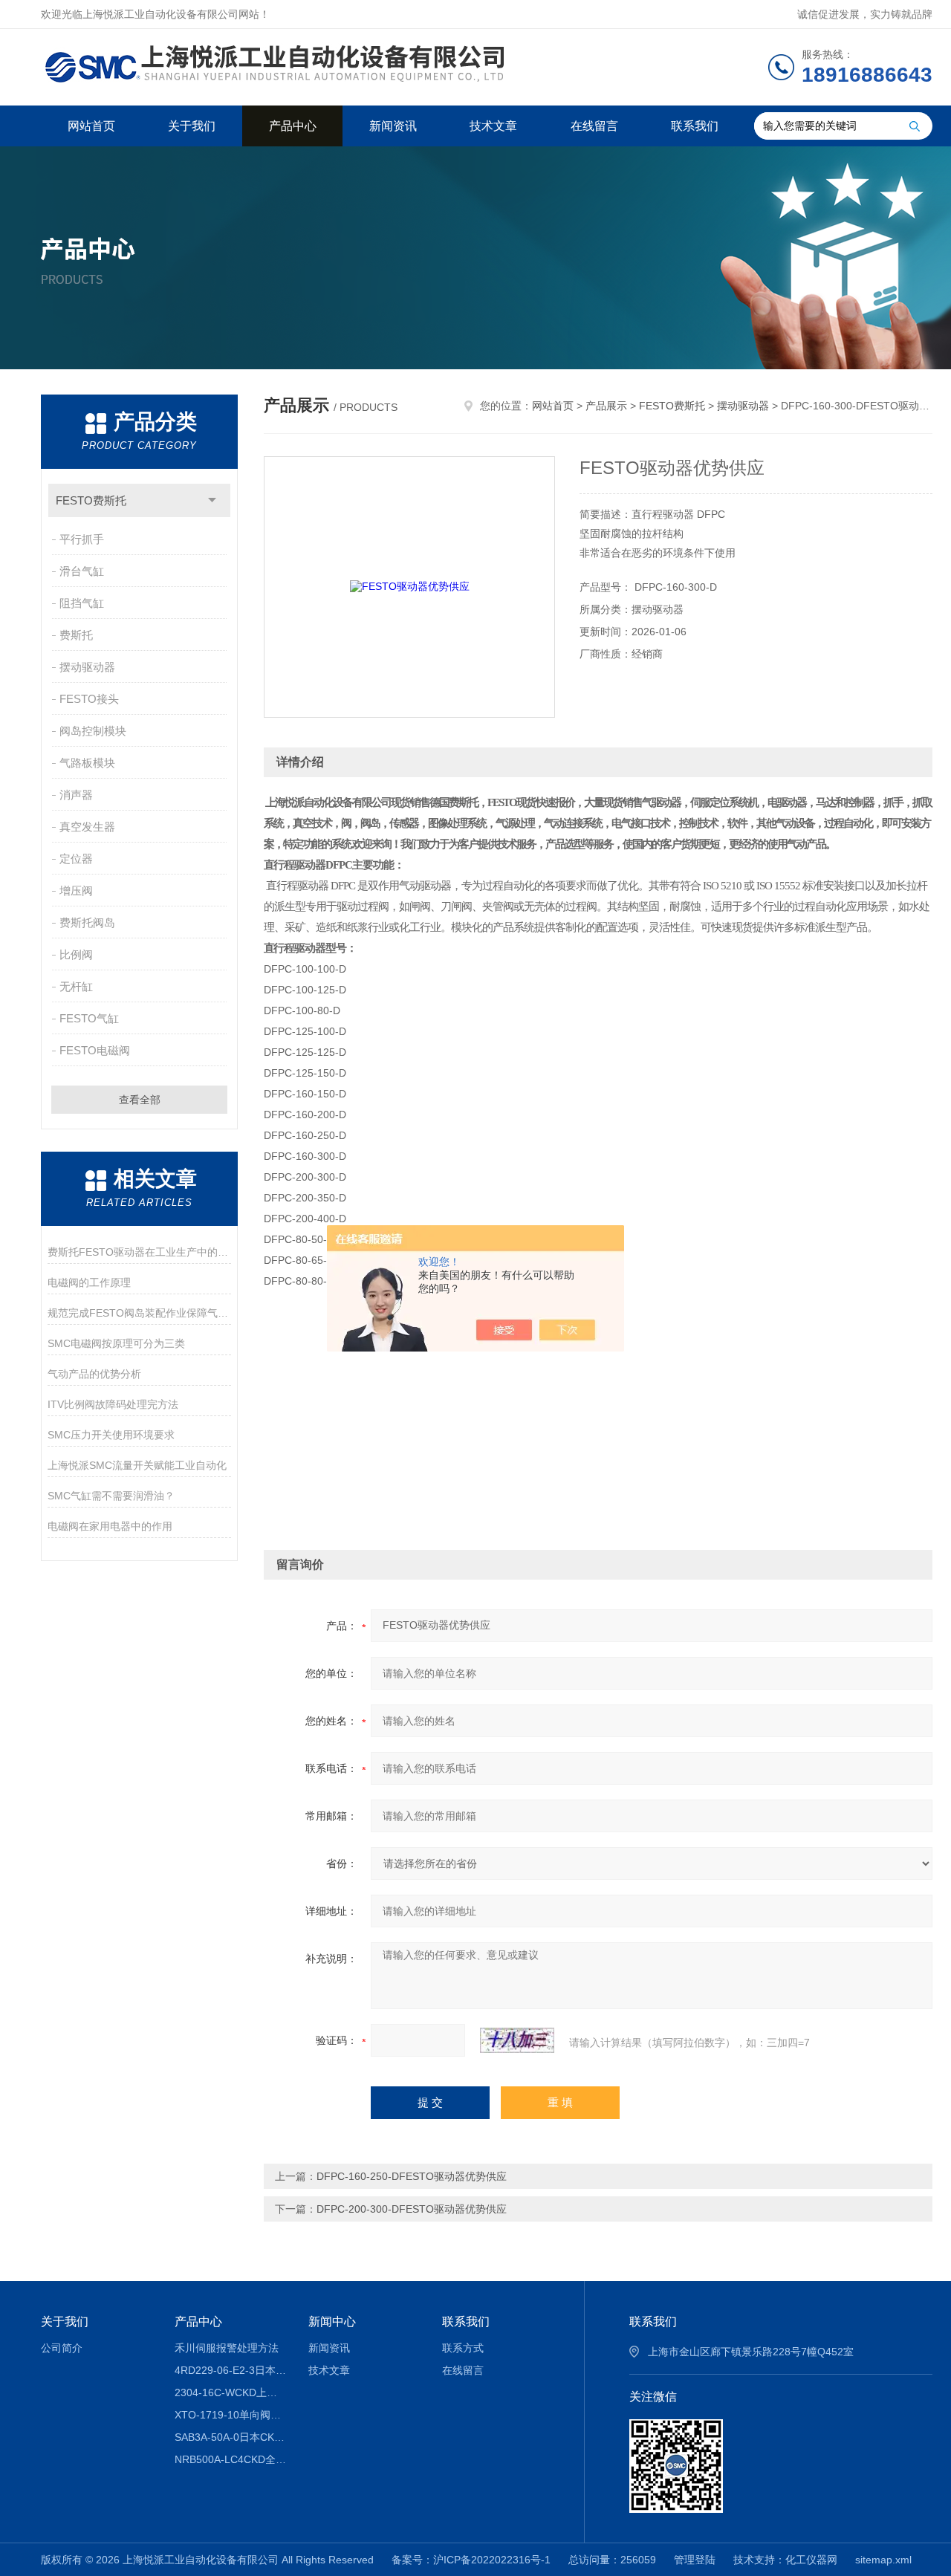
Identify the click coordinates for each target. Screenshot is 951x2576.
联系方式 (463, 2348)
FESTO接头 (89, 699)
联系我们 (695, 126)
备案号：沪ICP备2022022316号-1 (471, 2560)
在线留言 (594, 126)
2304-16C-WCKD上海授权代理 (231, 2392)
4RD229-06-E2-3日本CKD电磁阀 (231, 2370)
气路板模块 (87, 763)
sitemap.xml (883, 2560)
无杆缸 (76, 986)
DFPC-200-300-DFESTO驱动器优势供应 (412, 2209)
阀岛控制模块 (93, 731)
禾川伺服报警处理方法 (227, 2348)
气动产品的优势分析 (94, 1374)
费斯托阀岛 (87, 922)
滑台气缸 (82, 571)
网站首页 (91, 126)
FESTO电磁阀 (95, 1050)
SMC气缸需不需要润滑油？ (111, 1496)
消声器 (76, 795)
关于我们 (192, 126)
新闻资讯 (393, 126)
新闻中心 (332, 2322)
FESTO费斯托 (91, 500)
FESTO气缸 (89, 1018)
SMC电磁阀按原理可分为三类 (116, 1343)
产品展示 (606, 406)
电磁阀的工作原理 (89, 1282)
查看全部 (140, 1100)
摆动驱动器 (87, 667)
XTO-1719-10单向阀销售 (231, 2415)
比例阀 (76, 954)
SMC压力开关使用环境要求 (111, 1435)
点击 (212, 500)
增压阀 (76, 890)
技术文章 (493, 126)
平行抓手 (82, 539)
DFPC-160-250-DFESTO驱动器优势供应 (412, 2176)
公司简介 (62, 2348)
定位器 (76, 859)
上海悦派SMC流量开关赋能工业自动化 (137, 1465)
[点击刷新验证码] (517, 2040)
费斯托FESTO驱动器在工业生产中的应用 (139, 1252)
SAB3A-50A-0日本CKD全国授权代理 (231, 2437)
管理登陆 (695, 2560)
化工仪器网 (811, 2560)
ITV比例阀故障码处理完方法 (113, 1404)
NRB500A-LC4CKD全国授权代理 (231, 2459)
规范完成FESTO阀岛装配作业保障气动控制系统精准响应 (139, 1313)
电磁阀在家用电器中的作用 (110, 1526)
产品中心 (293, 126)
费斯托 (76, 635)
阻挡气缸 (82, 603)
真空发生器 (87, 827)
